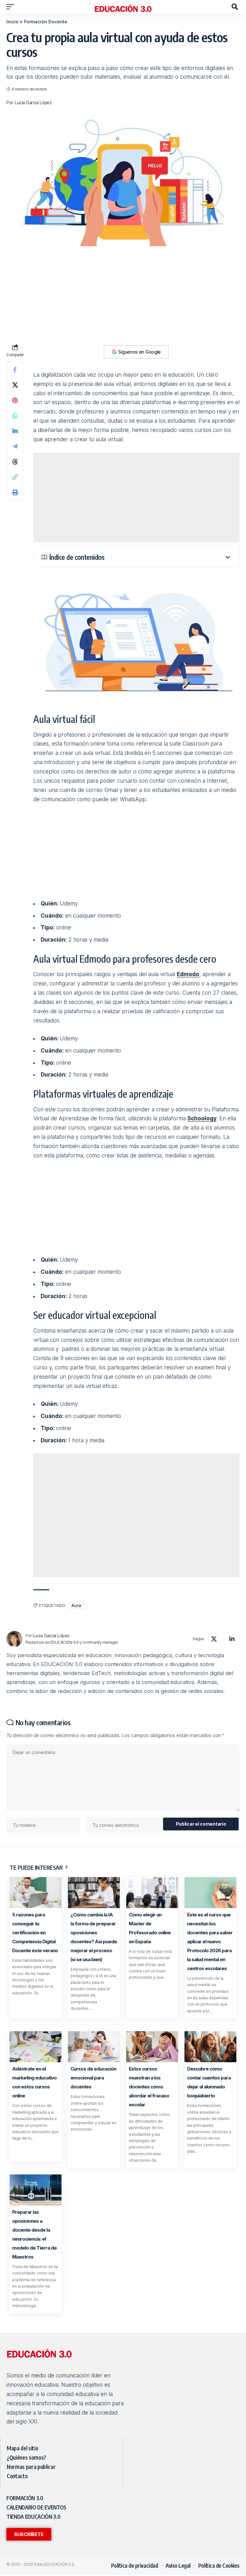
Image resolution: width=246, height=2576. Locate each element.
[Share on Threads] (15, 462)
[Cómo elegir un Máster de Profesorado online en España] (152, 1893)
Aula (77, 1605)
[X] (214, 1639)
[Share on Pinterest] (15, 400)
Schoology (202, 1118)
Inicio (12, 22)
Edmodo (188, 974)
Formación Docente (46, 22)
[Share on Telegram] (15, 446)
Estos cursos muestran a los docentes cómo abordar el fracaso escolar (149, 2087)
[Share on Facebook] (15, 370)
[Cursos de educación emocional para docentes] (94, 2047)
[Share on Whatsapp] (15, 416)
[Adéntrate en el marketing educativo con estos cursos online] (36, 2047)
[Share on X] (15, 385)
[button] (12, 7)
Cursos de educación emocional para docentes (93, 2078)
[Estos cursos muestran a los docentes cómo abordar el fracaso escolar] (152, 2047)
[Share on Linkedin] (15, 431)
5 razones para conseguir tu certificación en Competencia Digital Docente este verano (35, 1933)
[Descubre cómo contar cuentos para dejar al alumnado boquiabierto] (210, 2047)
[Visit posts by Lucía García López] (14, 1639)
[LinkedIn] (232, 1639)
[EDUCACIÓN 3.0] (123, 7)
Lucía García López (33, 103)
